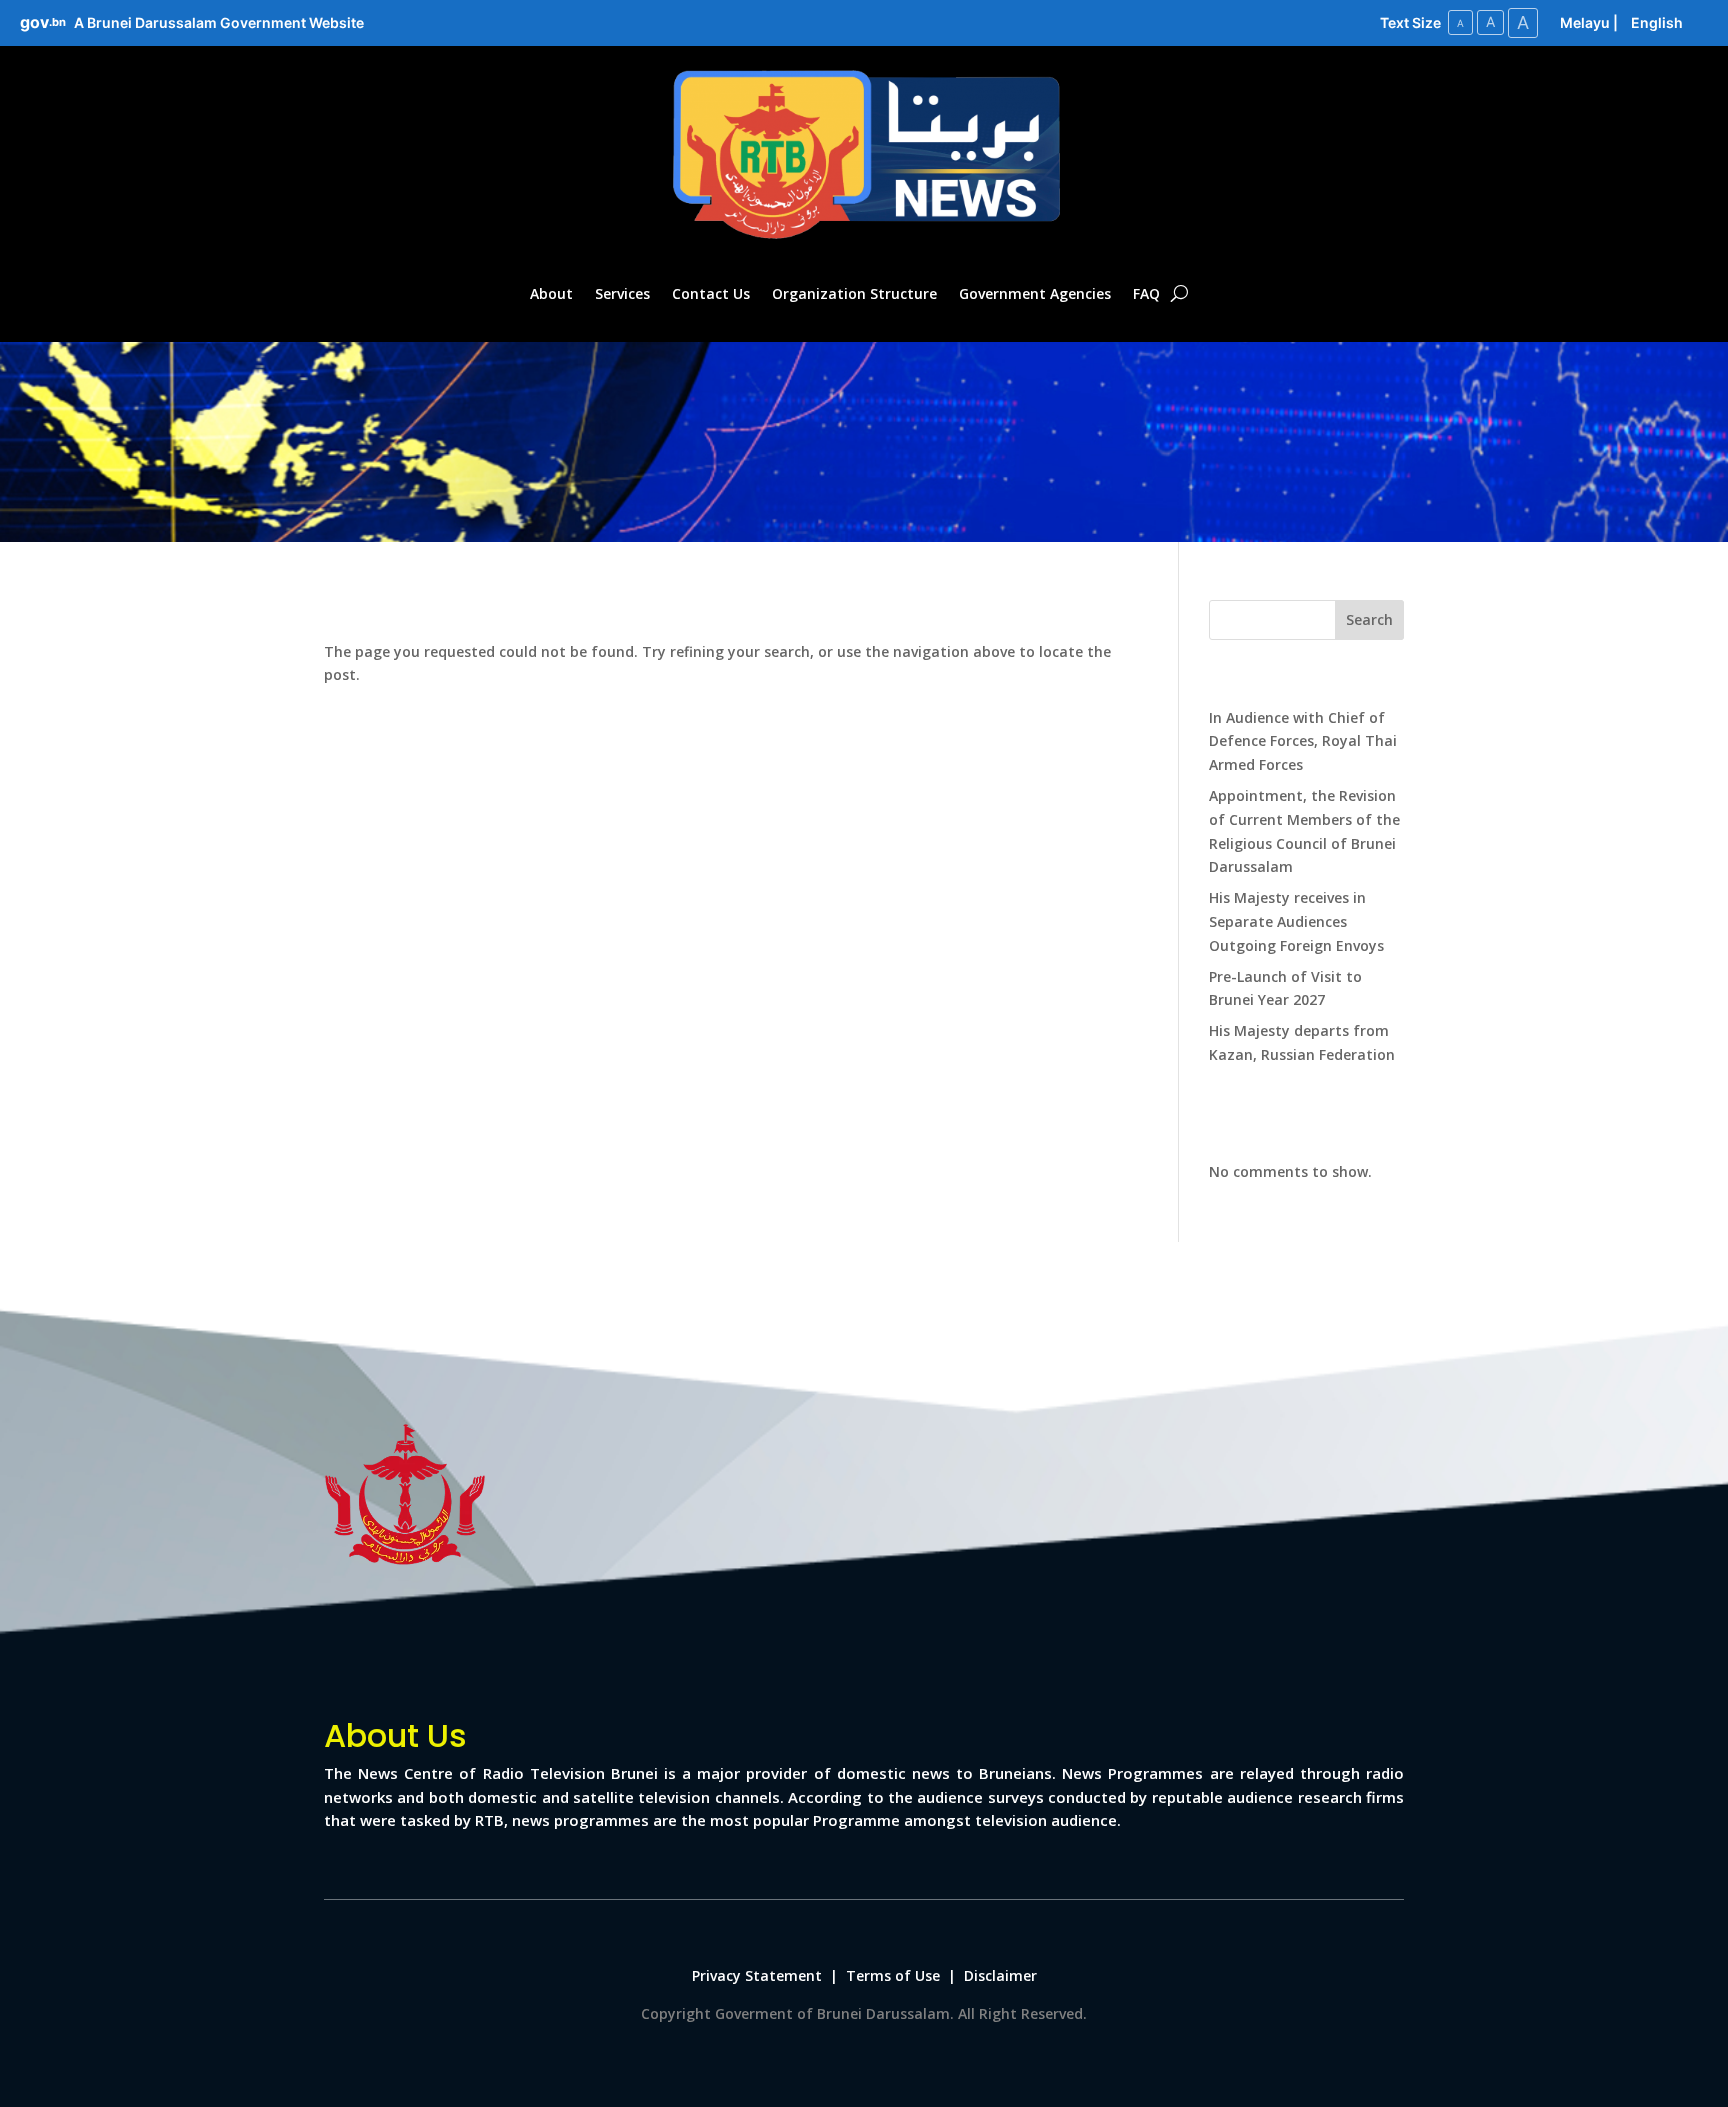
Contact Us (711, 293)
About (551, 293)
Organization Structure (854, 293)
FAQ (1146, 293)
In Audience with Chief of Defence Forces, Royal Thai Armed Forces (1303, 741)
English (1657, 22)
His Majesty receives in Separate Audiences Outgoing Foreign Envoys (1296, 921)
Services (622, 293)
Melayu (1585, 22)
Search (1369, 619)
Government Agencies (1035, 293)
